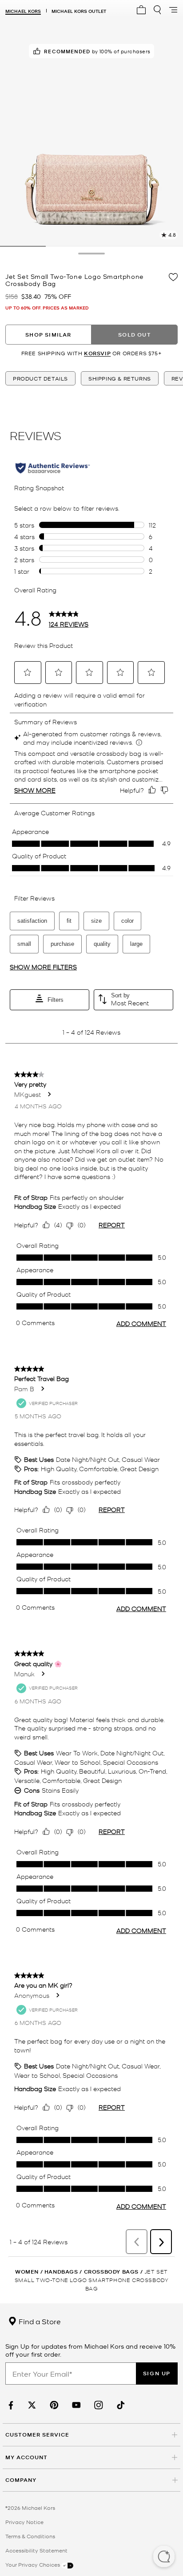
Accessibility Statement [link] (36, 2550)
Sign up (157, 2373)
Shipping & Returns (120, 378)
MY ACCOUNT (26, 2457)
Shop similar (48, 335)
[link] (10, 2405)
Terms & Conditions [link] (30, 2536)
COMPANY (21, 2480)
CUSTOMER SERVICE (37, 2435)
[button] (164, 2557)
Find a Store (39, 2321)
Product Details (40, 378)
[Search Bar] (157, 10)
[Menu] (173, 10)
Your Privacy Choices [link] (33, 2564)
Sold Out (135, 335)
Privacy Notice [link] (24, 2522)
